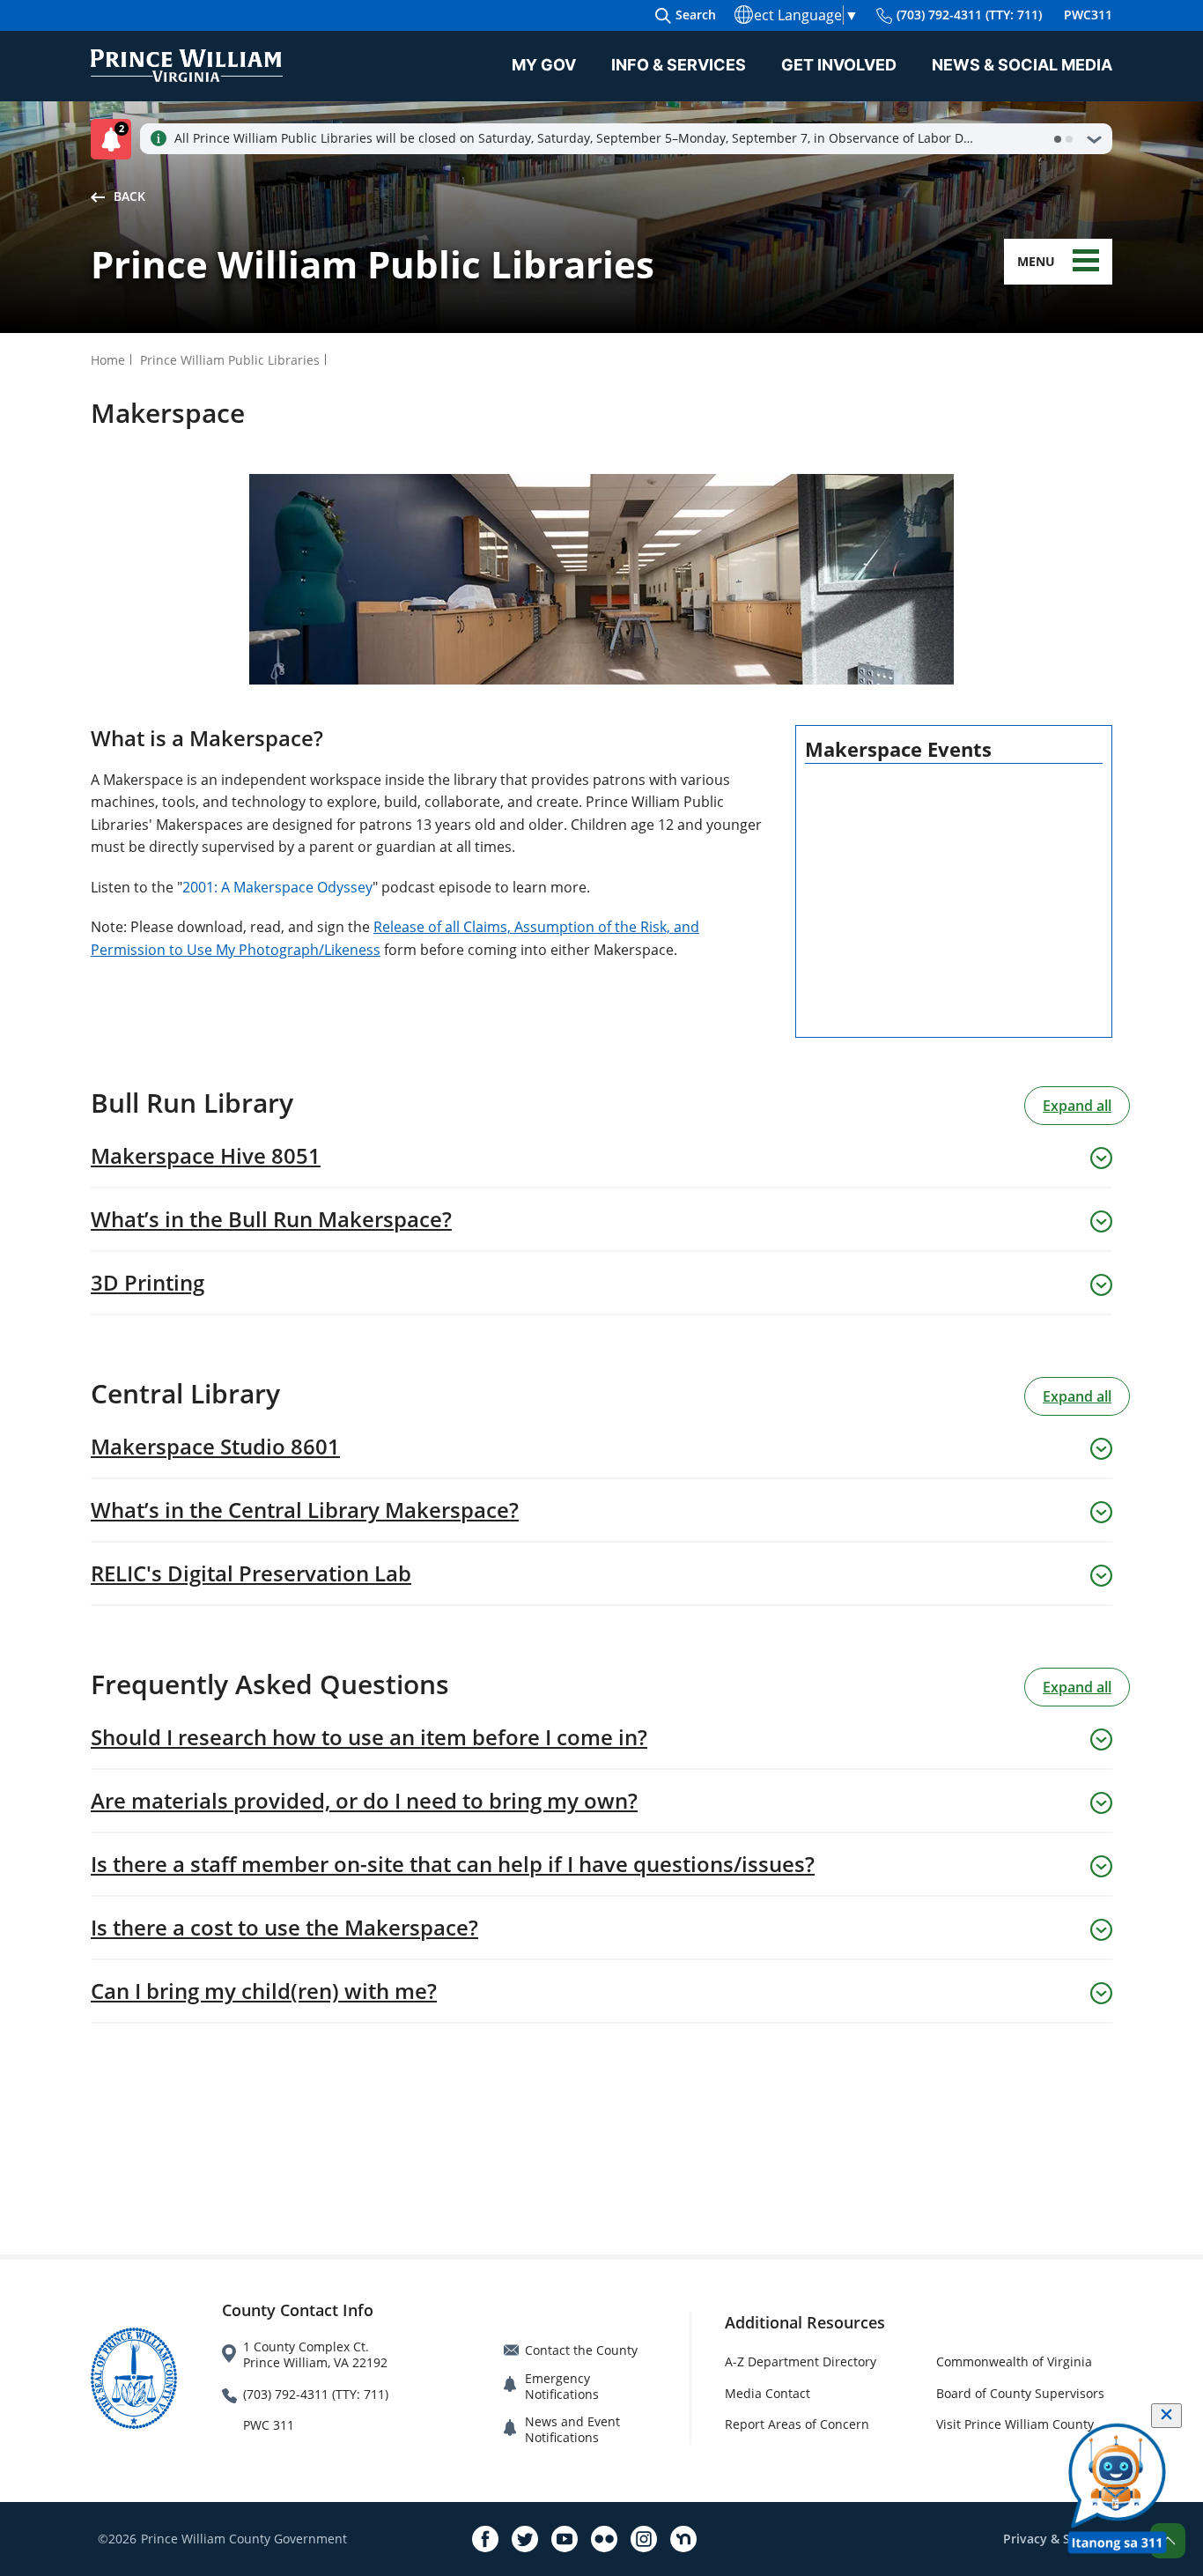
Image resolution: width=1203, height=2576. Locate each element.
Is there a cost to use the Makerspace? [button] (284, 1928)
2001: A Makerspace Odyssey (277, 887)
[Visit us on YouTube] (565, 2539)
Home (108, 360)
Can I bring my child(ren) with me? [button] (264, 1991)
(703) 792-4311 (969, 15)
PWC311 (1088, 15)
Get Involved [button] (839, 65)
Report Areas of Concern (797, 2424)
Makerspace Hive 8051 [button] (206, 1156)
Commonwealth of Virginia (1014, 2361)
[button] (115, 139)
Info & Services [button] (679, 65)
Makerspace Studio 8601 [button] (215, 1447)
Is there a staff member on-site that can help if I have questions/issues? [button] (453, 1864)
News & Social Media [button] (1022, 65)
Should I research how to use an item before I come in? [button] (369, 1737)
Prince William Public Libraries (230, 360)
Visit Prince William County (1015, 2424)
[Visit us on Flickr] (604, 2539)
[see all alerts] (1094, 139)
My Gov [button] (544, 65)
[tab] (1058, 139)
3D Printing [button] (148, 1283)
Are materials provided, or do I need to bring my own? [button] (364, 1801)
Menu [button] (1036, 261)
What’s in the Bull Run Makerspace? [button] (271, 1219)
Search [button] (696, 15)
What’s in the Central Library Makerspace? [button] (305, 1510)
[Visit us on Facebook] (485, 2539)
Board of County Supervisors (1020, 2393)
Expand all (1077, 1106)
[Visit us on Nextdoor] (683, 2539)
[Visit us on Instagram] (644, 2539)
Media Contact (768, 2393)
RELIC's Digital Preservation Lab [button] (251, 1573)
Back (129, 196)
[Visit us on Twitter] (525, 2539)
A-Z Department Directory (801, 2361)
